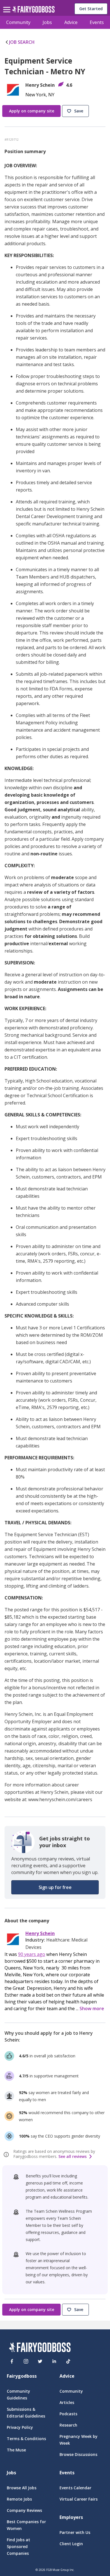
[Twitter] (40, 2361)
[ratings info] (7, 2155)
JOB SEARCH (22, 42)
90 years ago (32, 1954)
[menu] (8, 5)
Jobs (47, 22)
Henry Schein (40, 1933)
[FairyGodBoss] (40, 2348)
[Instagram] (26, 2361)
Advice (71, 22)
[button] (76, 111)
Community (18, 22)
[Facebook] (12, 2361)
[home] (33, 11)
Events (97, 22)
